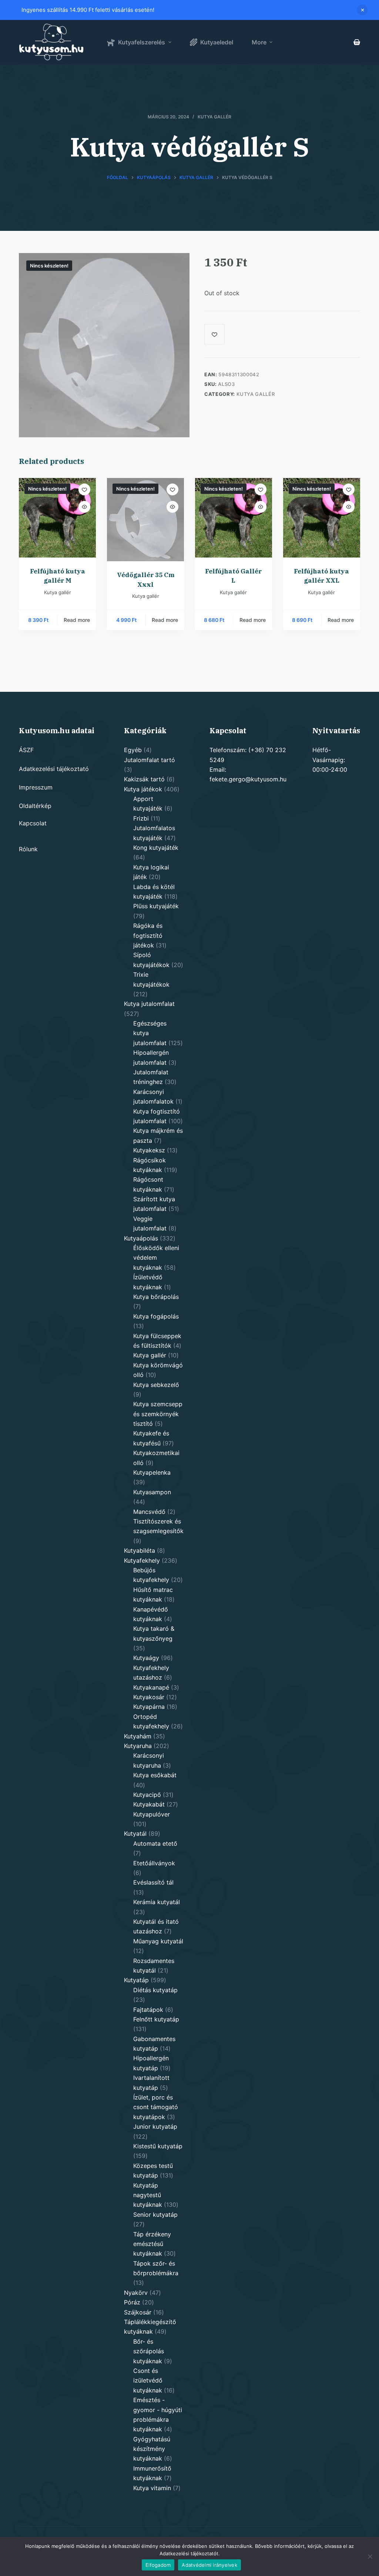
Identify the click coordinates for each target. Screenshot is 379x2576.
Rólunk (28, 849)
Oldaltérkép (35, 806)
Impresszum (36, 787)
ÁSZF (26, 750)
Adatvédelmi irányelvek (209, 2565)
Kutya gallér (214, 117)
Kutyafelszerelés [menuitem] (142, 42)
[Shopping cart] (357, 42)
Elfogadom (158, 2565)
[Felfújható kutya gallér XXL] (322, 518)
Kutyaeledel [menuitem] (217, 42)
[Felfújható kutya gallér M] (57, 518)
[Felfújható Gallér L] (234, 518)
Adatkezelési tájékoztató (54, 769)
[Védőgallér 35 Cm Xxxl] (145, 520)
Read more (77, 620)
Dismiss (362, 10)
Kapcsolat (33, 823)
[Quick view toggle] (84, 507)
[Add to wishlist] (84, 489)
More (259, 42)
